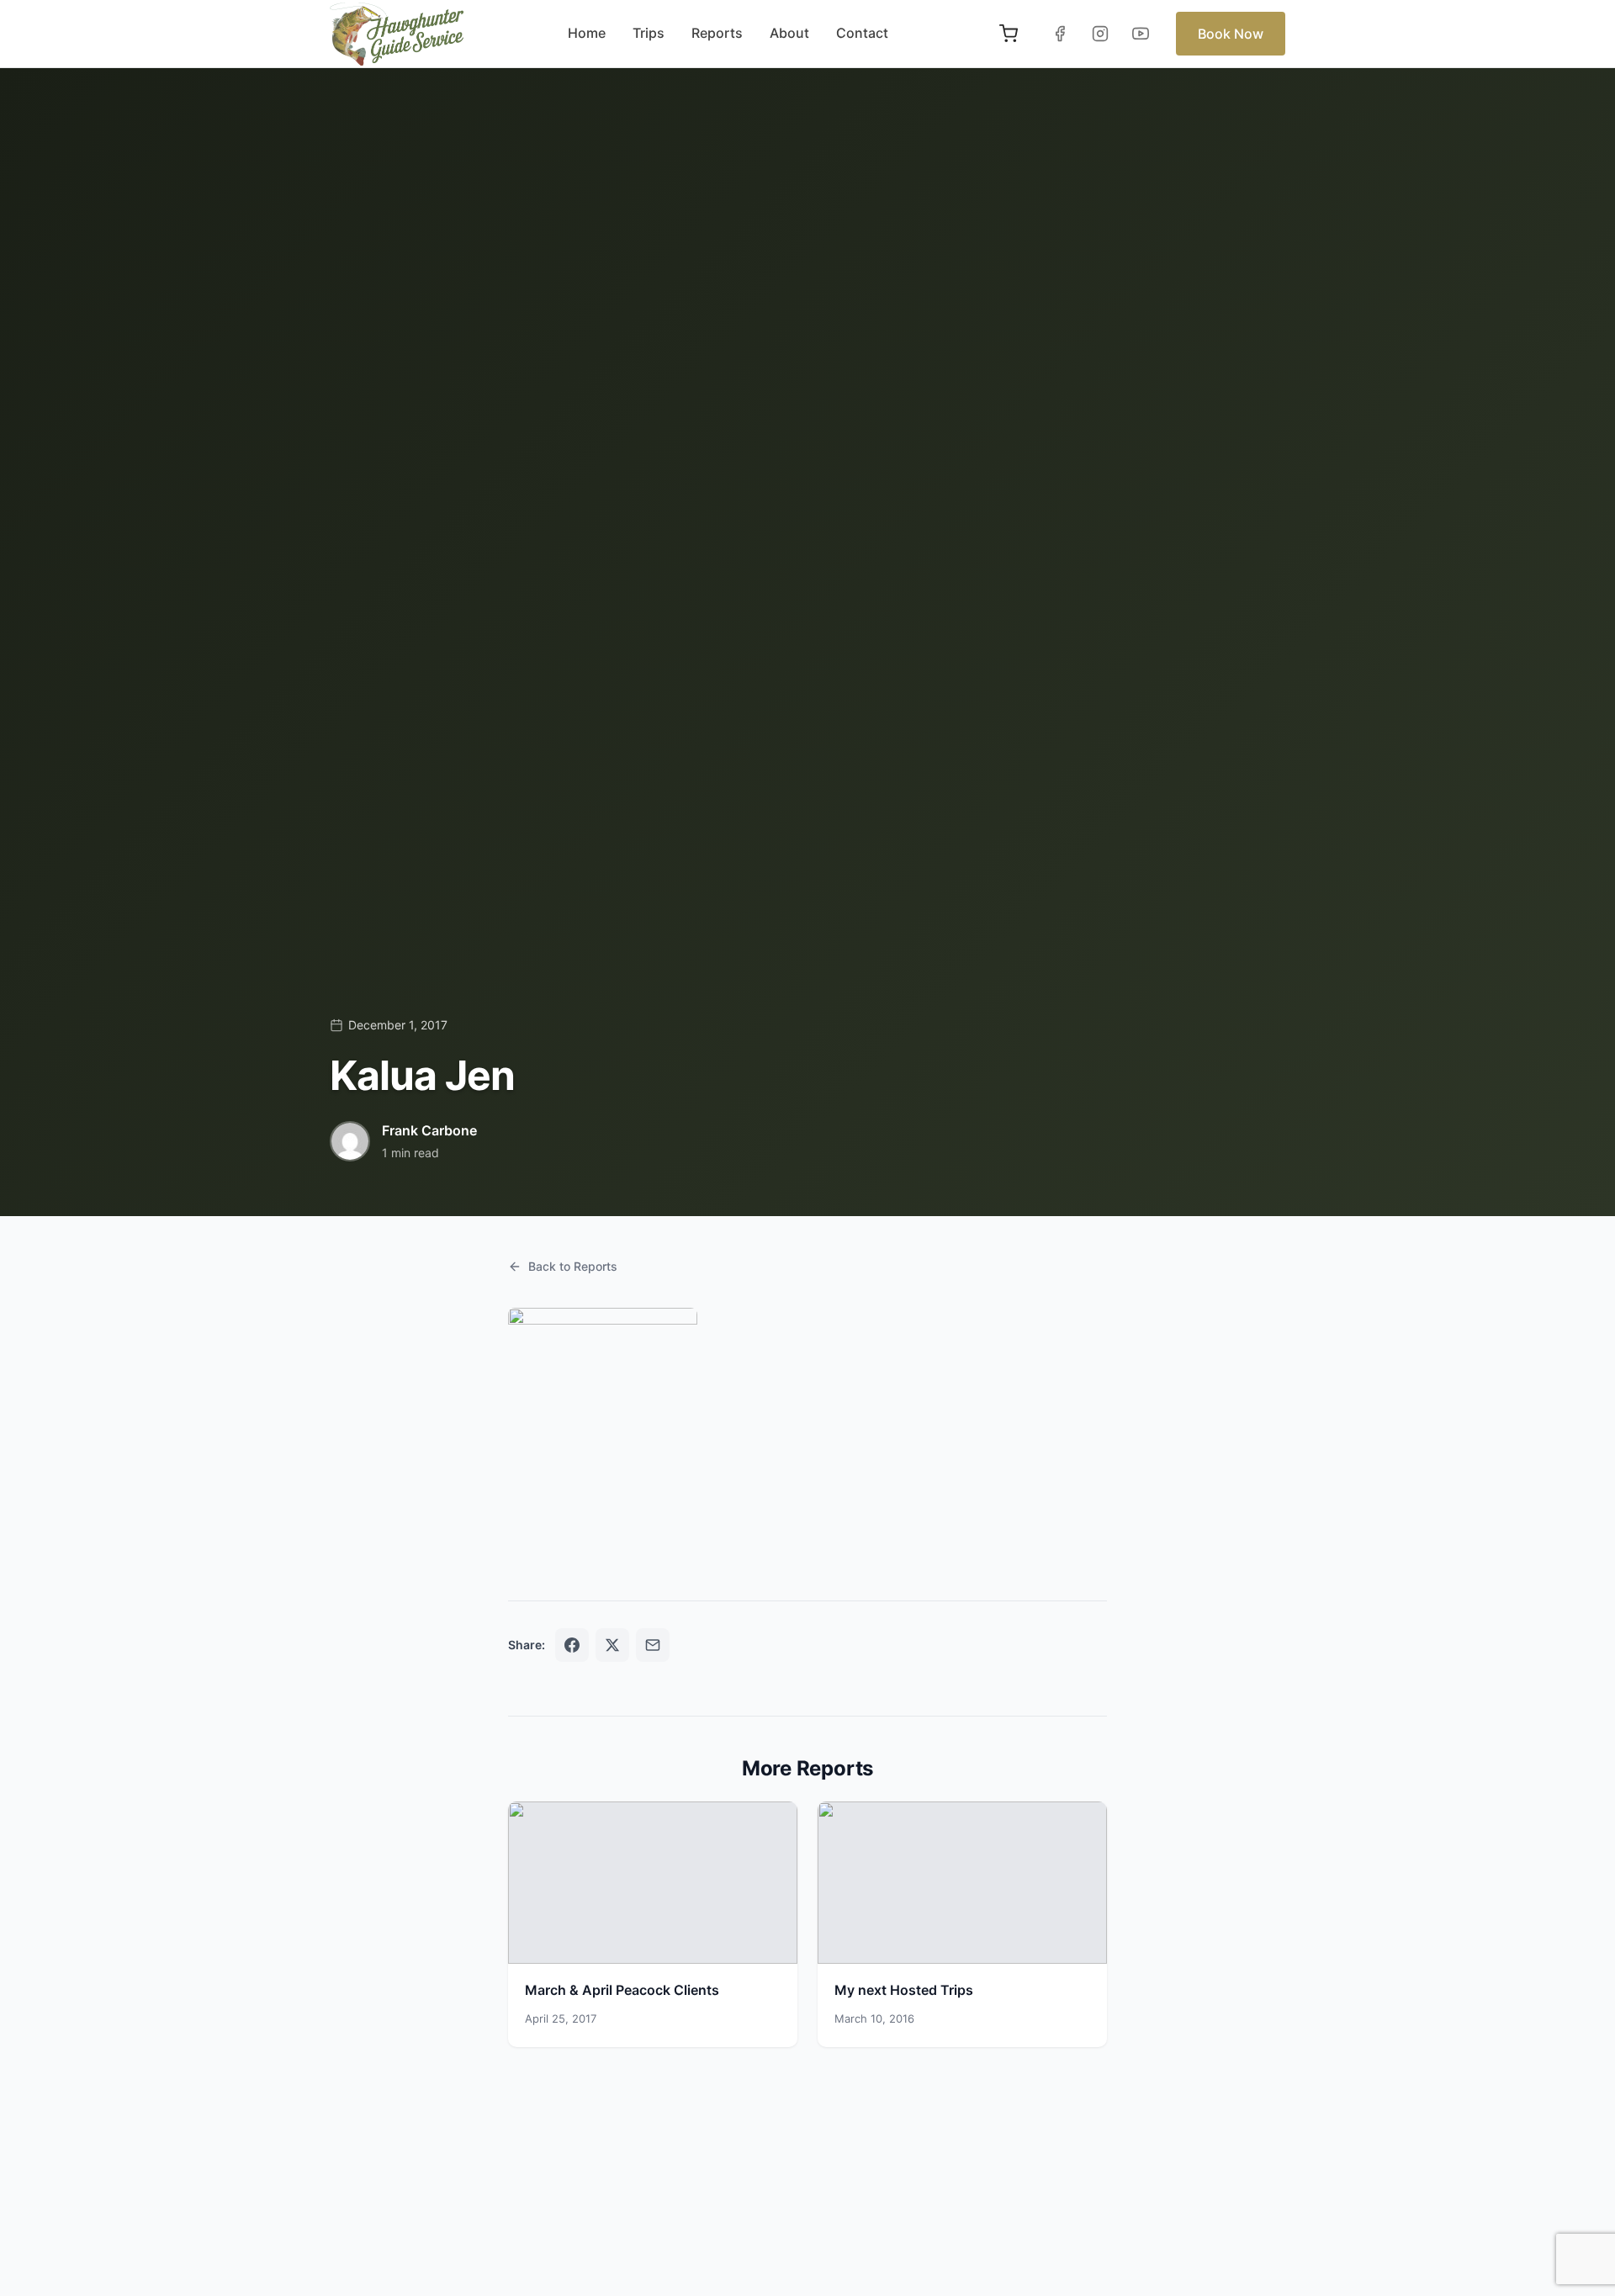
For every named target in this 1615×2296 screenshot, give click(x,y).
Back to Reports (573, 1266)
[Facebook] (1060, 34)
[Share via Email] (653, 1645)
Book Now (1231, 34)
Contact (862, 33)
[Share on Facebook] (572, 1645)
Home (587, 33)
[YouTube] (1141, 34)
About (789, 33)
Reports (717, 33)
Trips (649, 33)
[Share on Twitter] (612, 1645)
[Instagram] (1100, 34)
